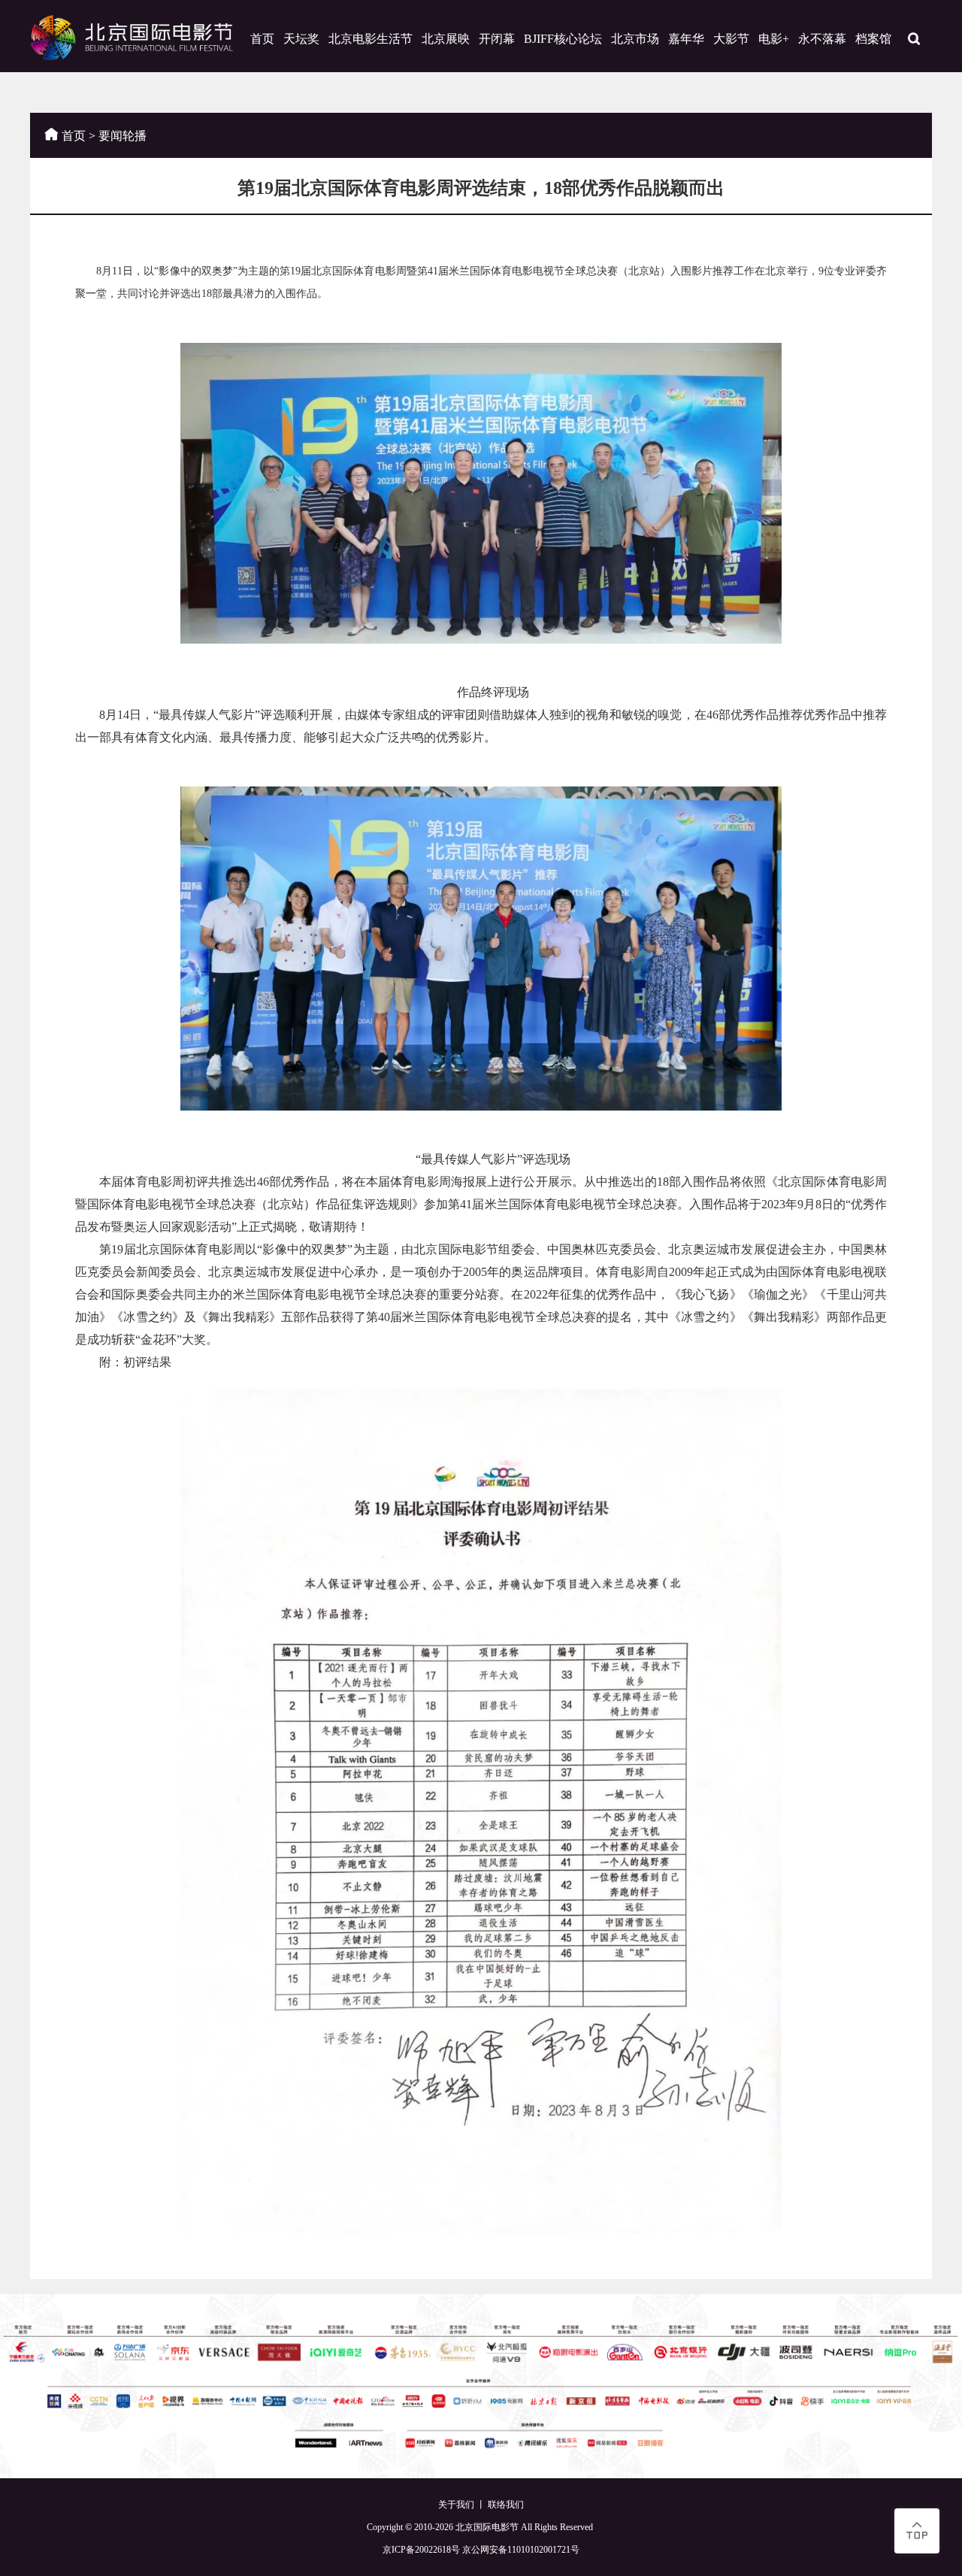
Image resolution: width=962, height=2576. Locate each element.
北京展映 (446, 39)
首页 (262, 39)
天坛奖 (301, 39)
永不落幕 (822, 39)
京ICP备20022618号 (421, 2550)
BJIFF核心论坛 (563, 39)
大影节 (731, 39)
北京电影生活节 (371, 39)
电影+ (774, 39)
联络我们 (506, 2505)
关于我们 (456, 2505)
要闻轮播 (123, 136)
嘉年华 (686, 39)
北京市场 (635, 39)
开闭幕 (497, 39)
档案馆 (873, 39)
